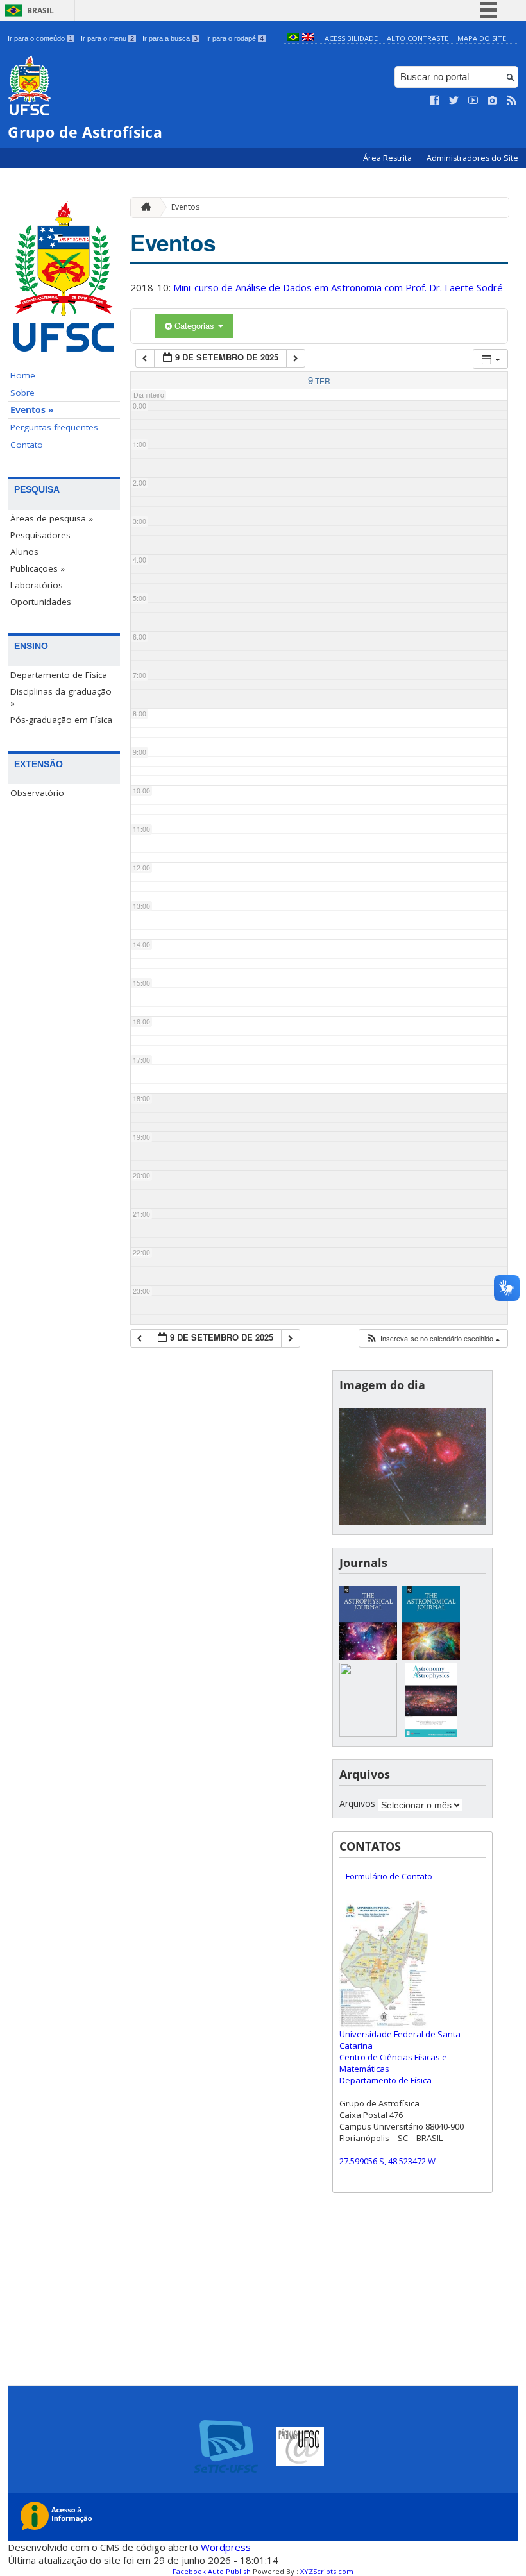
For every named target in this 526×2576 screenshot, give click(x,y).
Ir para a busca (170, 38)
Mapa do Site (482, 38)
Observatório (37, 793)
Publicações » (38, 568)
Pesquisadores (40, 535)
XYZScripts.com (327, 2571)
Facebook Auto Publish (212, 2571)
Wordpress (226, 2547)
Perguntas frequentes (54, 427)
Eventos (185, 207)
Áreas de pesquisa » (52, 518)
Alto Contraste (418, 38)
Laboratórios (37, 585)
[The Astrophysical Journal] (368, 1657)
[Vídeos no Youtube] (473, 101)
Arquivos (357, 1803)
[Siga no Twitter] (454, 101)
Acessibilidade (351, 38)
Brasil (40, 11)
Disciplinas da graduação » (61, 697)
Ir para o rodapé (235, 38)
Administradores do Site (472, 158)
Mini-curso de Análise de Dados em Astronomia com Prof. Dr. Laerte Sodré (338, 287)
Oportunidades (41, 602)
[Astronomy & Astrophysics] (431, 1733)
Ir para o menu (107, 38)
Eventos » (32, 410)
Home (23, 375)
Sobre (22, 393)
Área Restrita (388, 158)
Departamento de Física (59, 675)
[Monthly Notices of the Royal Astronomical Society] (368, 1733)
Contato (27, 445)
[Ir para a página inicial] (143, 208)
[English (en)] (308, 38)
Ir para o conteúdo (40, 38)
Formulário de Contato (389, 1876)
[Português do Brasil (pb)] (293, 38)
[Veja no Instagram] (493, 101)
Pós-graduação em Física (61, 720)
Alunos (24, 552)
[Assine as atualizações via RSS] (512, 101)
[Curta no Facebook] (435, 101)
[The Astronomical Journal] (431, 1657)
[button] (433, 1338)
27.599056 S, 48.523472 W (387, 2161)
